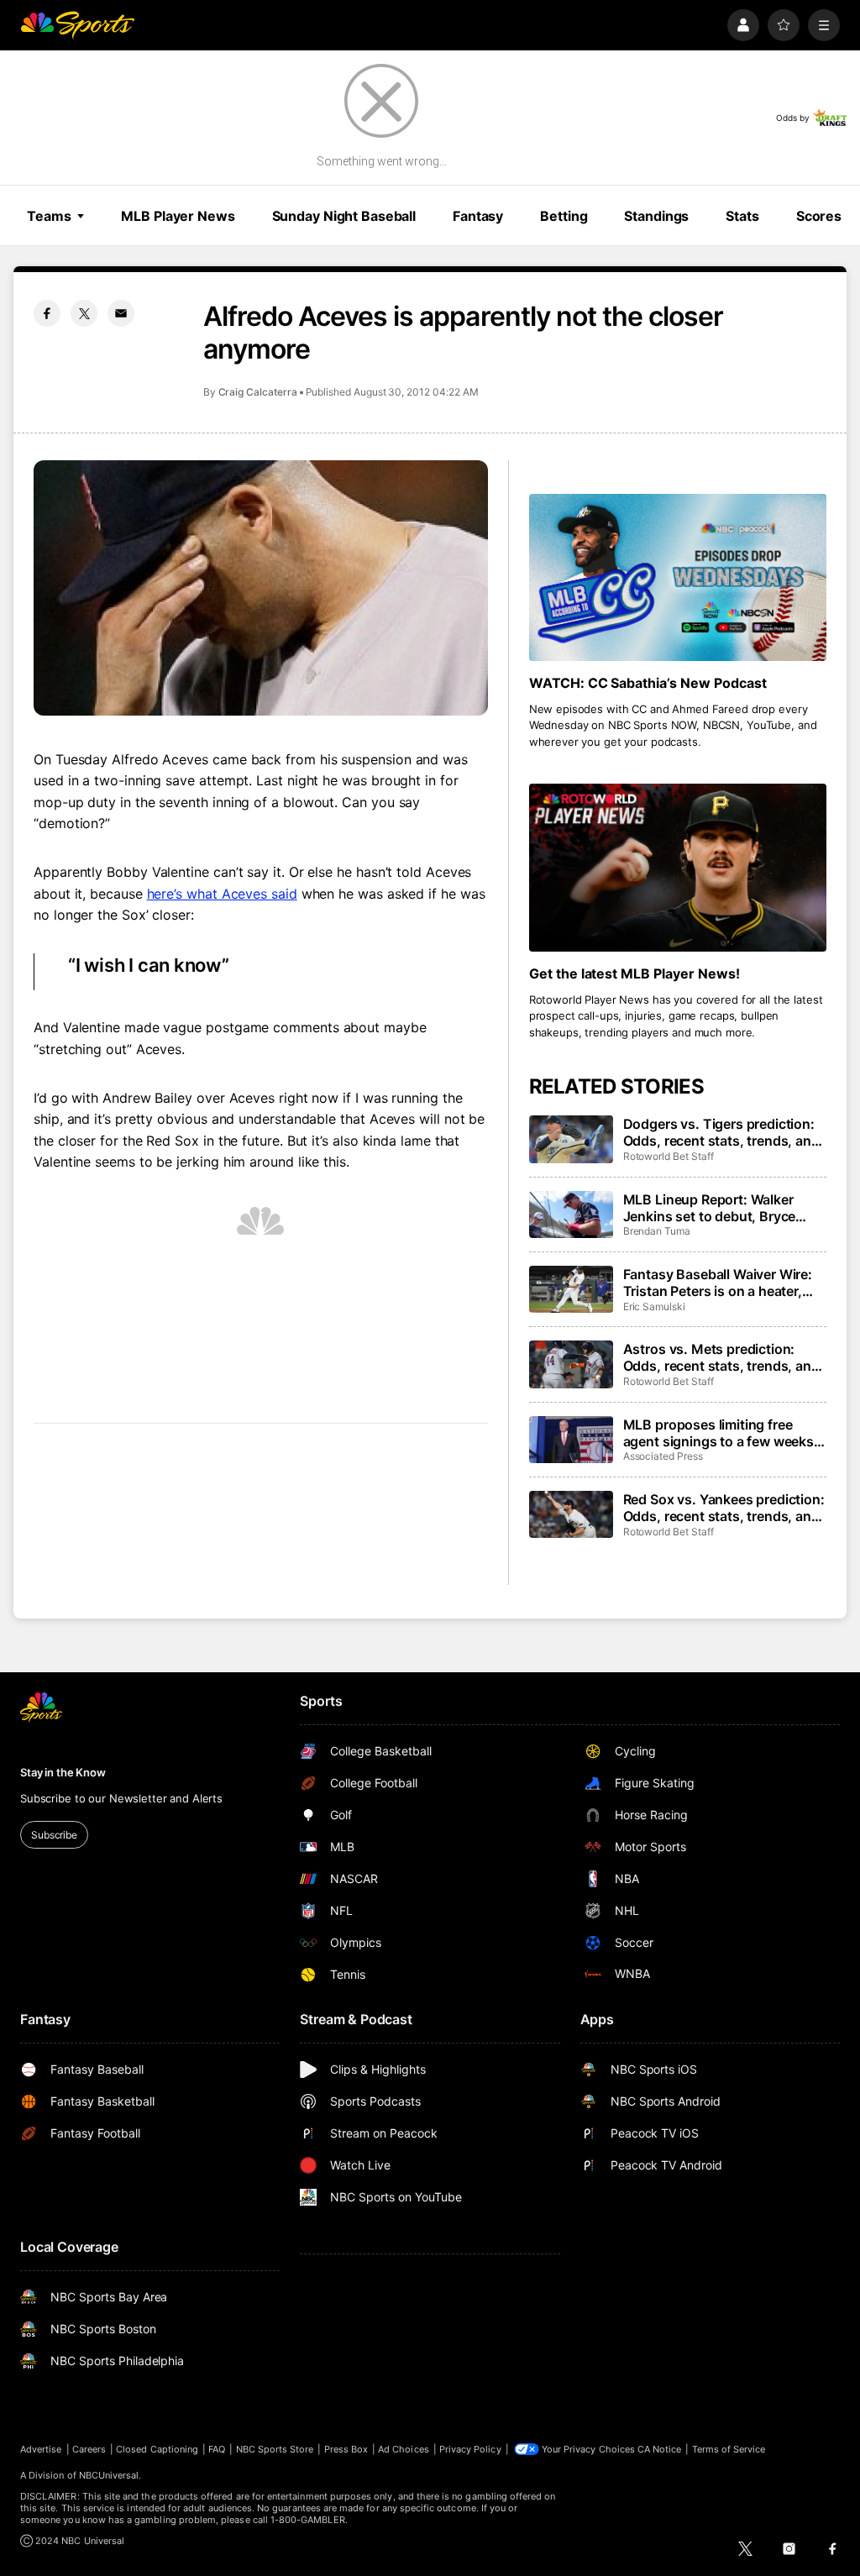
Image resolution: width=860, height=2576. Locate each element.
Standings (656, 216)
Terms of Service (729, 2449)
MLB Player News (178, 216)
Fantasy (478, 216)
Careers (89, 2449)
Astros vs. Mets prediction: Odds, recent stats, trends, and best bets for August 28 (721, 1357)
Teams (49, 216)
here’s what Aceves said (222, 894)
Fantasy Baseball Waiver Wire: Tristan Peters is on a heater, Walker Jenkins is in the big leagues (718, 1283)
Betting (564, 216)
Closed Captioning (157, 2449)
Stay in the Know (63, 1772)
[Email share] (121, 313)
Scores (819, 216)
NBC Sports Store (275, 2449)
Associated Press (663, 1456)
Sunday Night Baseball (344, 216)
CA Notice (660, 2449)
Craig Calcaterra (258, 392)
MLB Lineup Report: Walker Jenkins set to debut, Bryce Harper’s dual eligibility (710, 1208)
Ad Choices (404, 2449)
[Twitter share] (84, 313)
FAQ (217, 2449)
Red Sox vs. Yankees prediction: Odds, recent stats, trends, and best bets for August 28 (724, 1508)
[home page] (77, 25)
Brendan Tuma (657, 1231)
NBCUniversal (109, 2475)
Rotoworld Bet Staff (669, 1156)
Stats (742, 216)
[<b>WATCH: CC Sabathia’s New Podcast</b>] (678, 577)
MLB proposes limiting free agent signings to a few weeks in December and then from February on (718, 1433)
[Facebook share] (47, 313)
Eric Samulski (654, 1306)
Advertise (41, 2449)
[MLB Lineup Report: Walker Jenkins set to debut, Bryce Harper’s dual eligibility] (571, 1215)
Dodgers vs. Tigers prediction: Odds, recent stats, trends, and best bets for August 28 (721, 1132)
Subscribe (54, 1835)
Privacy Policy (470, 2449)
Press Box (346, 2449)
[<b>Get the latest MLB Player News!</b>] (678, 867)
